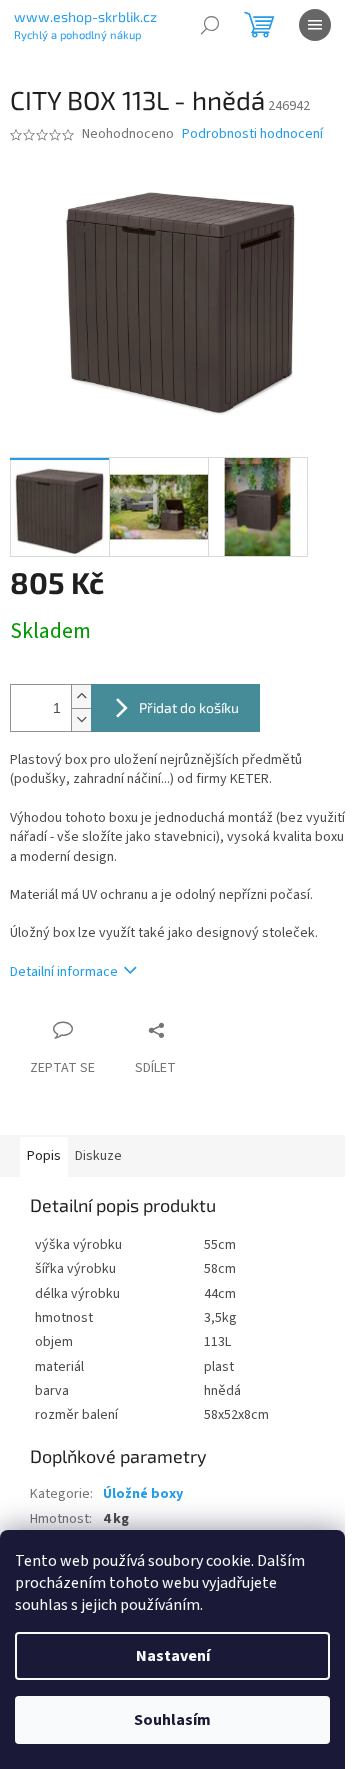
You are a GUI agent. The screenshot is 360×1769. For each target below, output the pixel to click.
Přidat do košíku (189, 707)
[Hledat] (210, 25)
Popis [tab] (44, 1156)
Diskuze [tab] (98, 1156)
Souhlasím (172, 1720)
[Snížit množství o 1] (81, 719)
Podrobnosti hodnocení (252, 134)
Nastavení (173, 1656)
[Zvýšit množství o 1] (81, 696)
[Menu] (315, 25)
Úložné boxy (143, 1494)
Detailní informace (64, 972)
